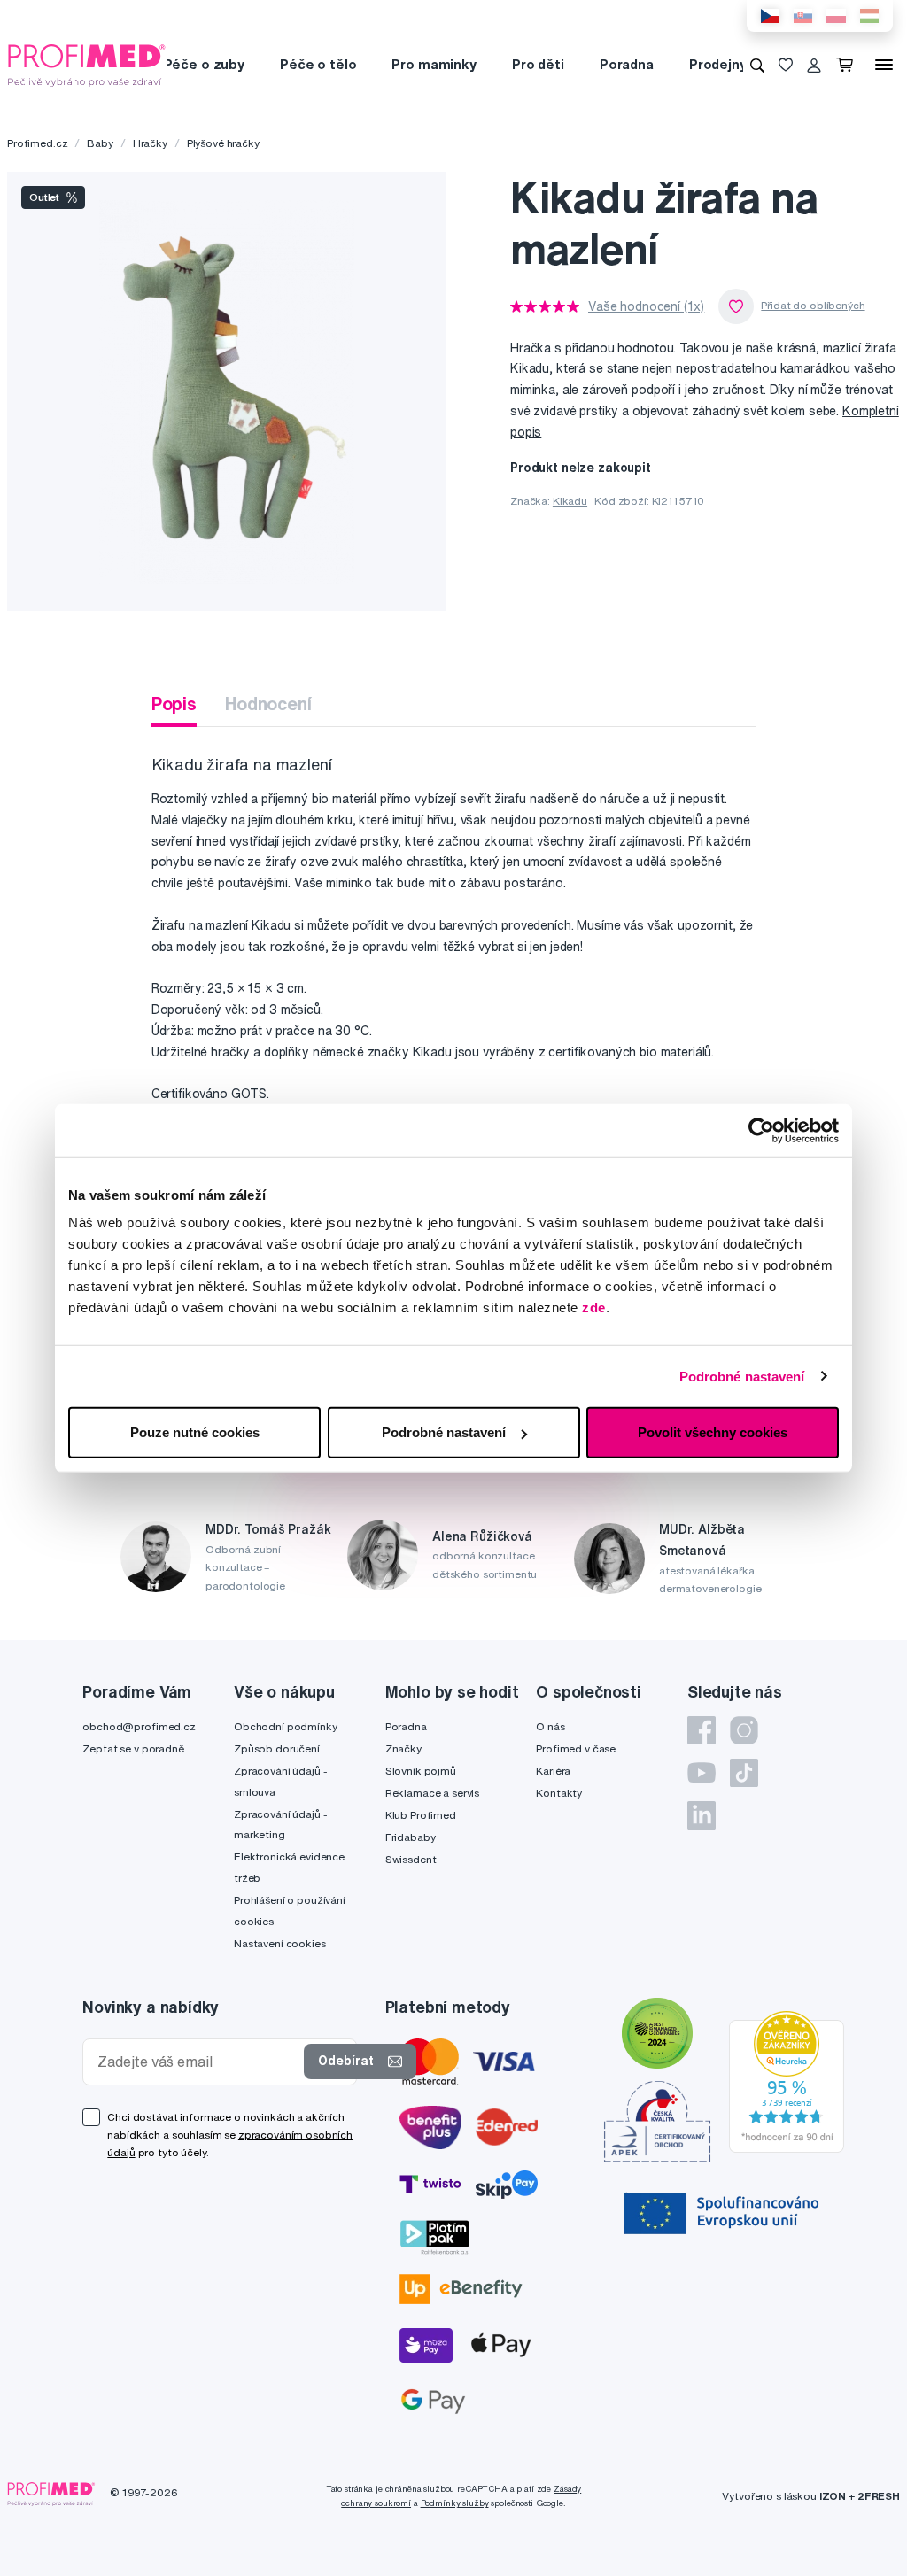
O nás (550, 1726)
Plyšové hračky (223, 143)
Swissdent (411, 1859)
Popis (174, 704)
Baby (100, 143)
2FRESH (879, 2496)
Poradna (627, 64)
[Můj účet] (814, 65)
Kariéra (553, 1771)
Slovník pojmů (421, 1771)
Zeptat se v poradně (133, 1748)
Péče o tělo (318, 64)
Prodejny (718, 64)
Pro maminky (434, 64)
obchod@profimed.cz (139, 1726)
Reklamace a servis (432, 1793)
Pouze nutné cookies (195, 1432)
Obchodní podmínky (286, 1726)
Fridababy (411, 1837)
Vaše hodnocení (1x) (646, 306)
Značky (403, 1748)
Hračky (150, 143)
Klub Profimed (421, 1815)
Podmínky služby (455, 2503)
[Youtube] (702, 1773)
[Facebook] (702, 1730)
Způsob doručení (277, 1748)
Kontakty (559, 1793)
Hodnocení (268, 704)
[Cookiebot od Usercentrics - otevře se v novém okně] (761, 1130)
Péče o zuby (204, 64)
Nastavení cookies (280, 1943)
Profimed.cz (37, 143)
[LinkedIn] (702, 1815)
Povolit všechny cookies (713, 1432)
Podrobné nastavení (742, 1376)
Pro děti (538, 64)
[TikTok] (744, 1773)
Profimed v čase (576, 1748)
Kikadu (570, 501)
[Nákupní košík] (848, 65)
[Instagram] (744, 1730)
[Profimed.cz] (87, 64)
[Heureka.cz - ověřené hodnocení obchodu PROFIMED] (787, 2081)
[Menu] (884, 65)
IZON (833, 2496)
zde (594, 1307)
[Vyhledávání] (757, 65)
